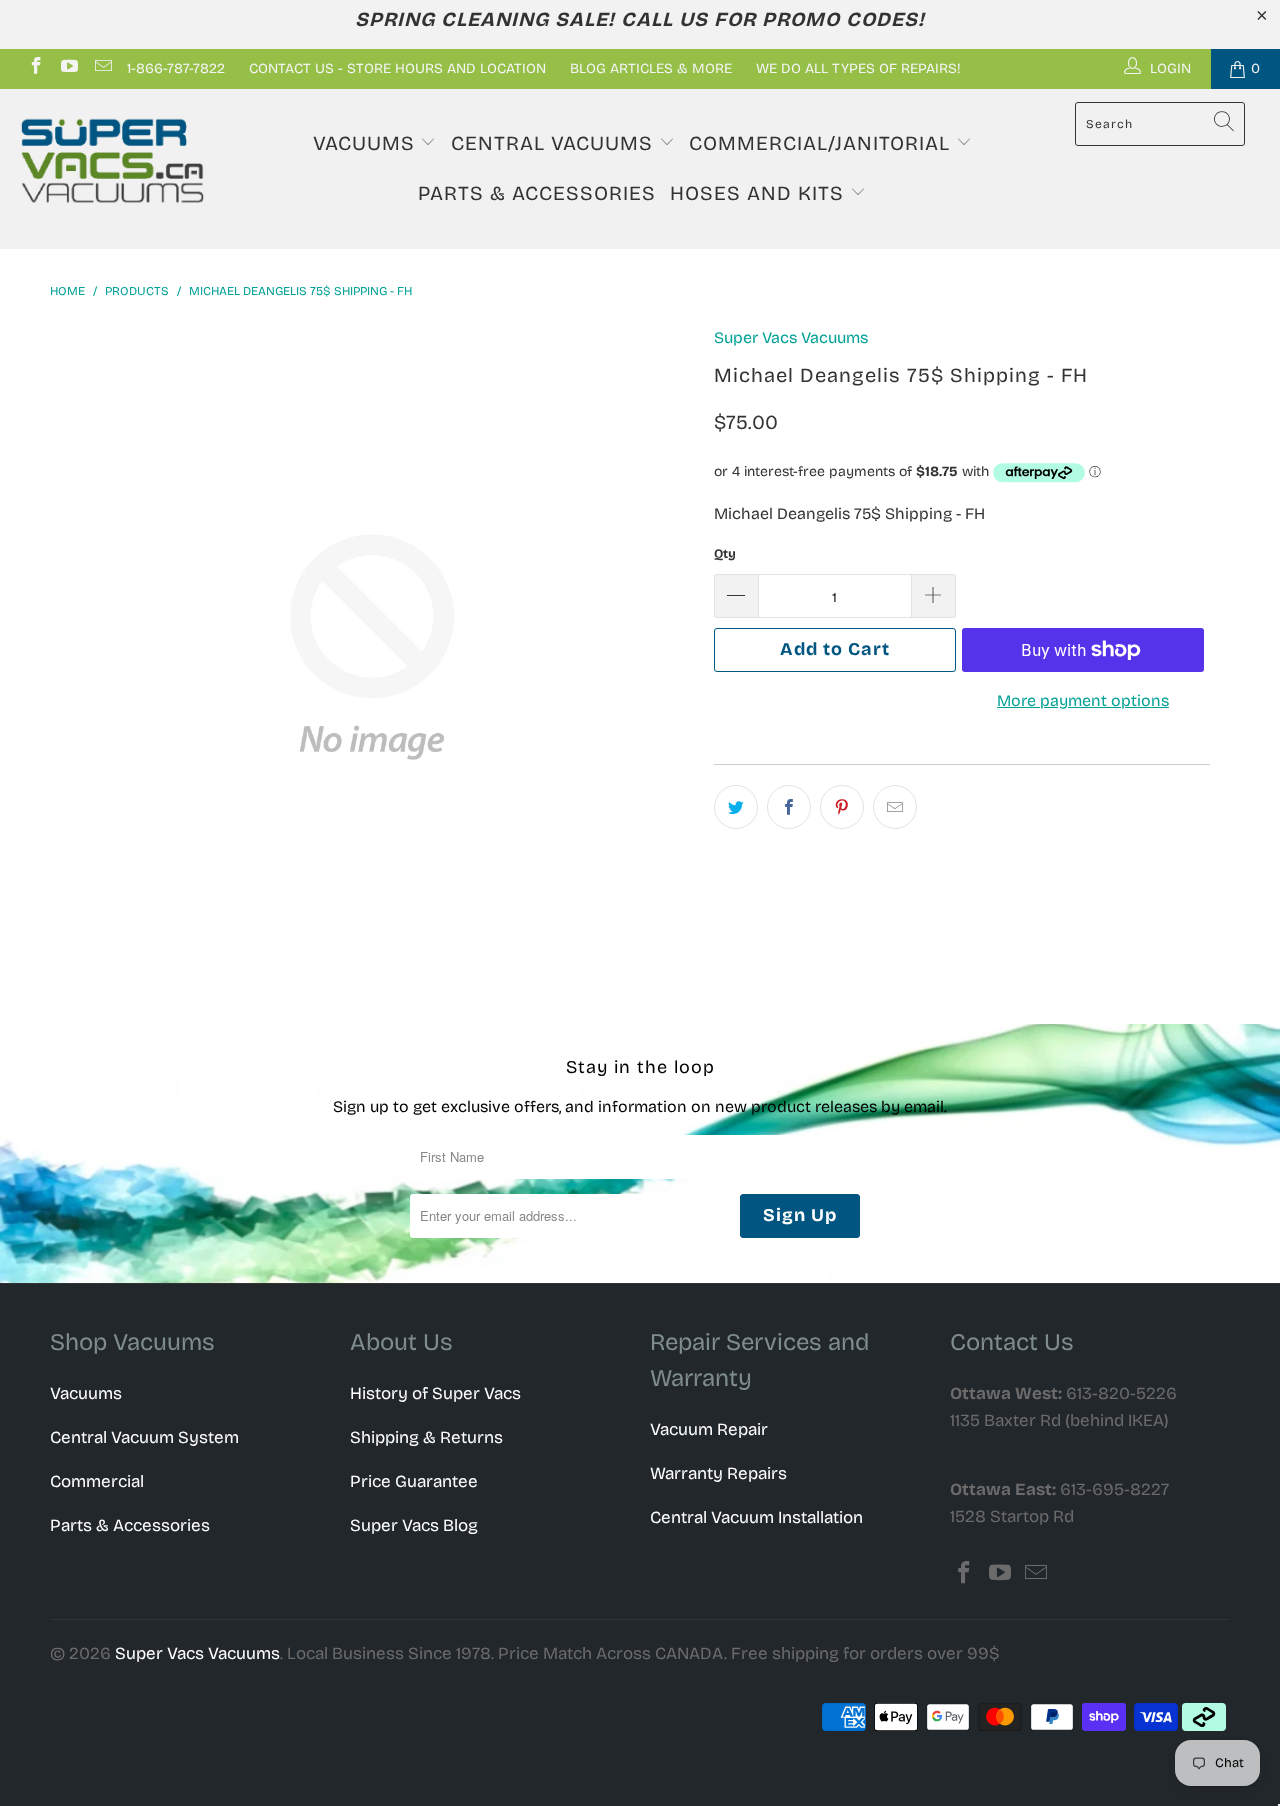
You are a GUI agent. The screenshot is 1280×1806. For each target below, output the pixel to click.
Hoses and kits (760, 193)
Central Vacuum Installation (756, 1517)
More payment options (1083, 700)
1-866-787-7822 (176, 68)
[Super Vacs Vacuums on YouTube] (69, 68)
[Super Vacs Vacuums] (112, 161)
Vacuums (367, 143)
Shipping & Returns (426, 1437)
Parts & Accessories (537, 193)
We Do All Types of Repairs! (858, 68)
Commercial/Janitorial (822, 143)
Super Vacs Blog (414, 1525)
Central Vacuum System (144, 1437)
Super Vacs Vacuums (791, 337)
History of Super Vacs (435, 1393)
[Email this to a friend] (895, 807)
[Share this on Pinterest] (842, 807)
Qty (725, 554)
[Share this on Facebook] (789, 807)
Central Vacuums (555, 143)
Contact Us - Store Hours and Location (397, 68)
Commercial (97, 1481)
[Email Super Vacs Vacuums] (102, 68)
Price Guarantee (414, 1481)
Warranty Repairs (718, 1473)
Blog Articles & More (651, 68)
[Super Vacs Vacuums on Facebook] (35, 68)
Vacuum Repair (709, 1429)
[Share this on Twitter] (736, 807)
